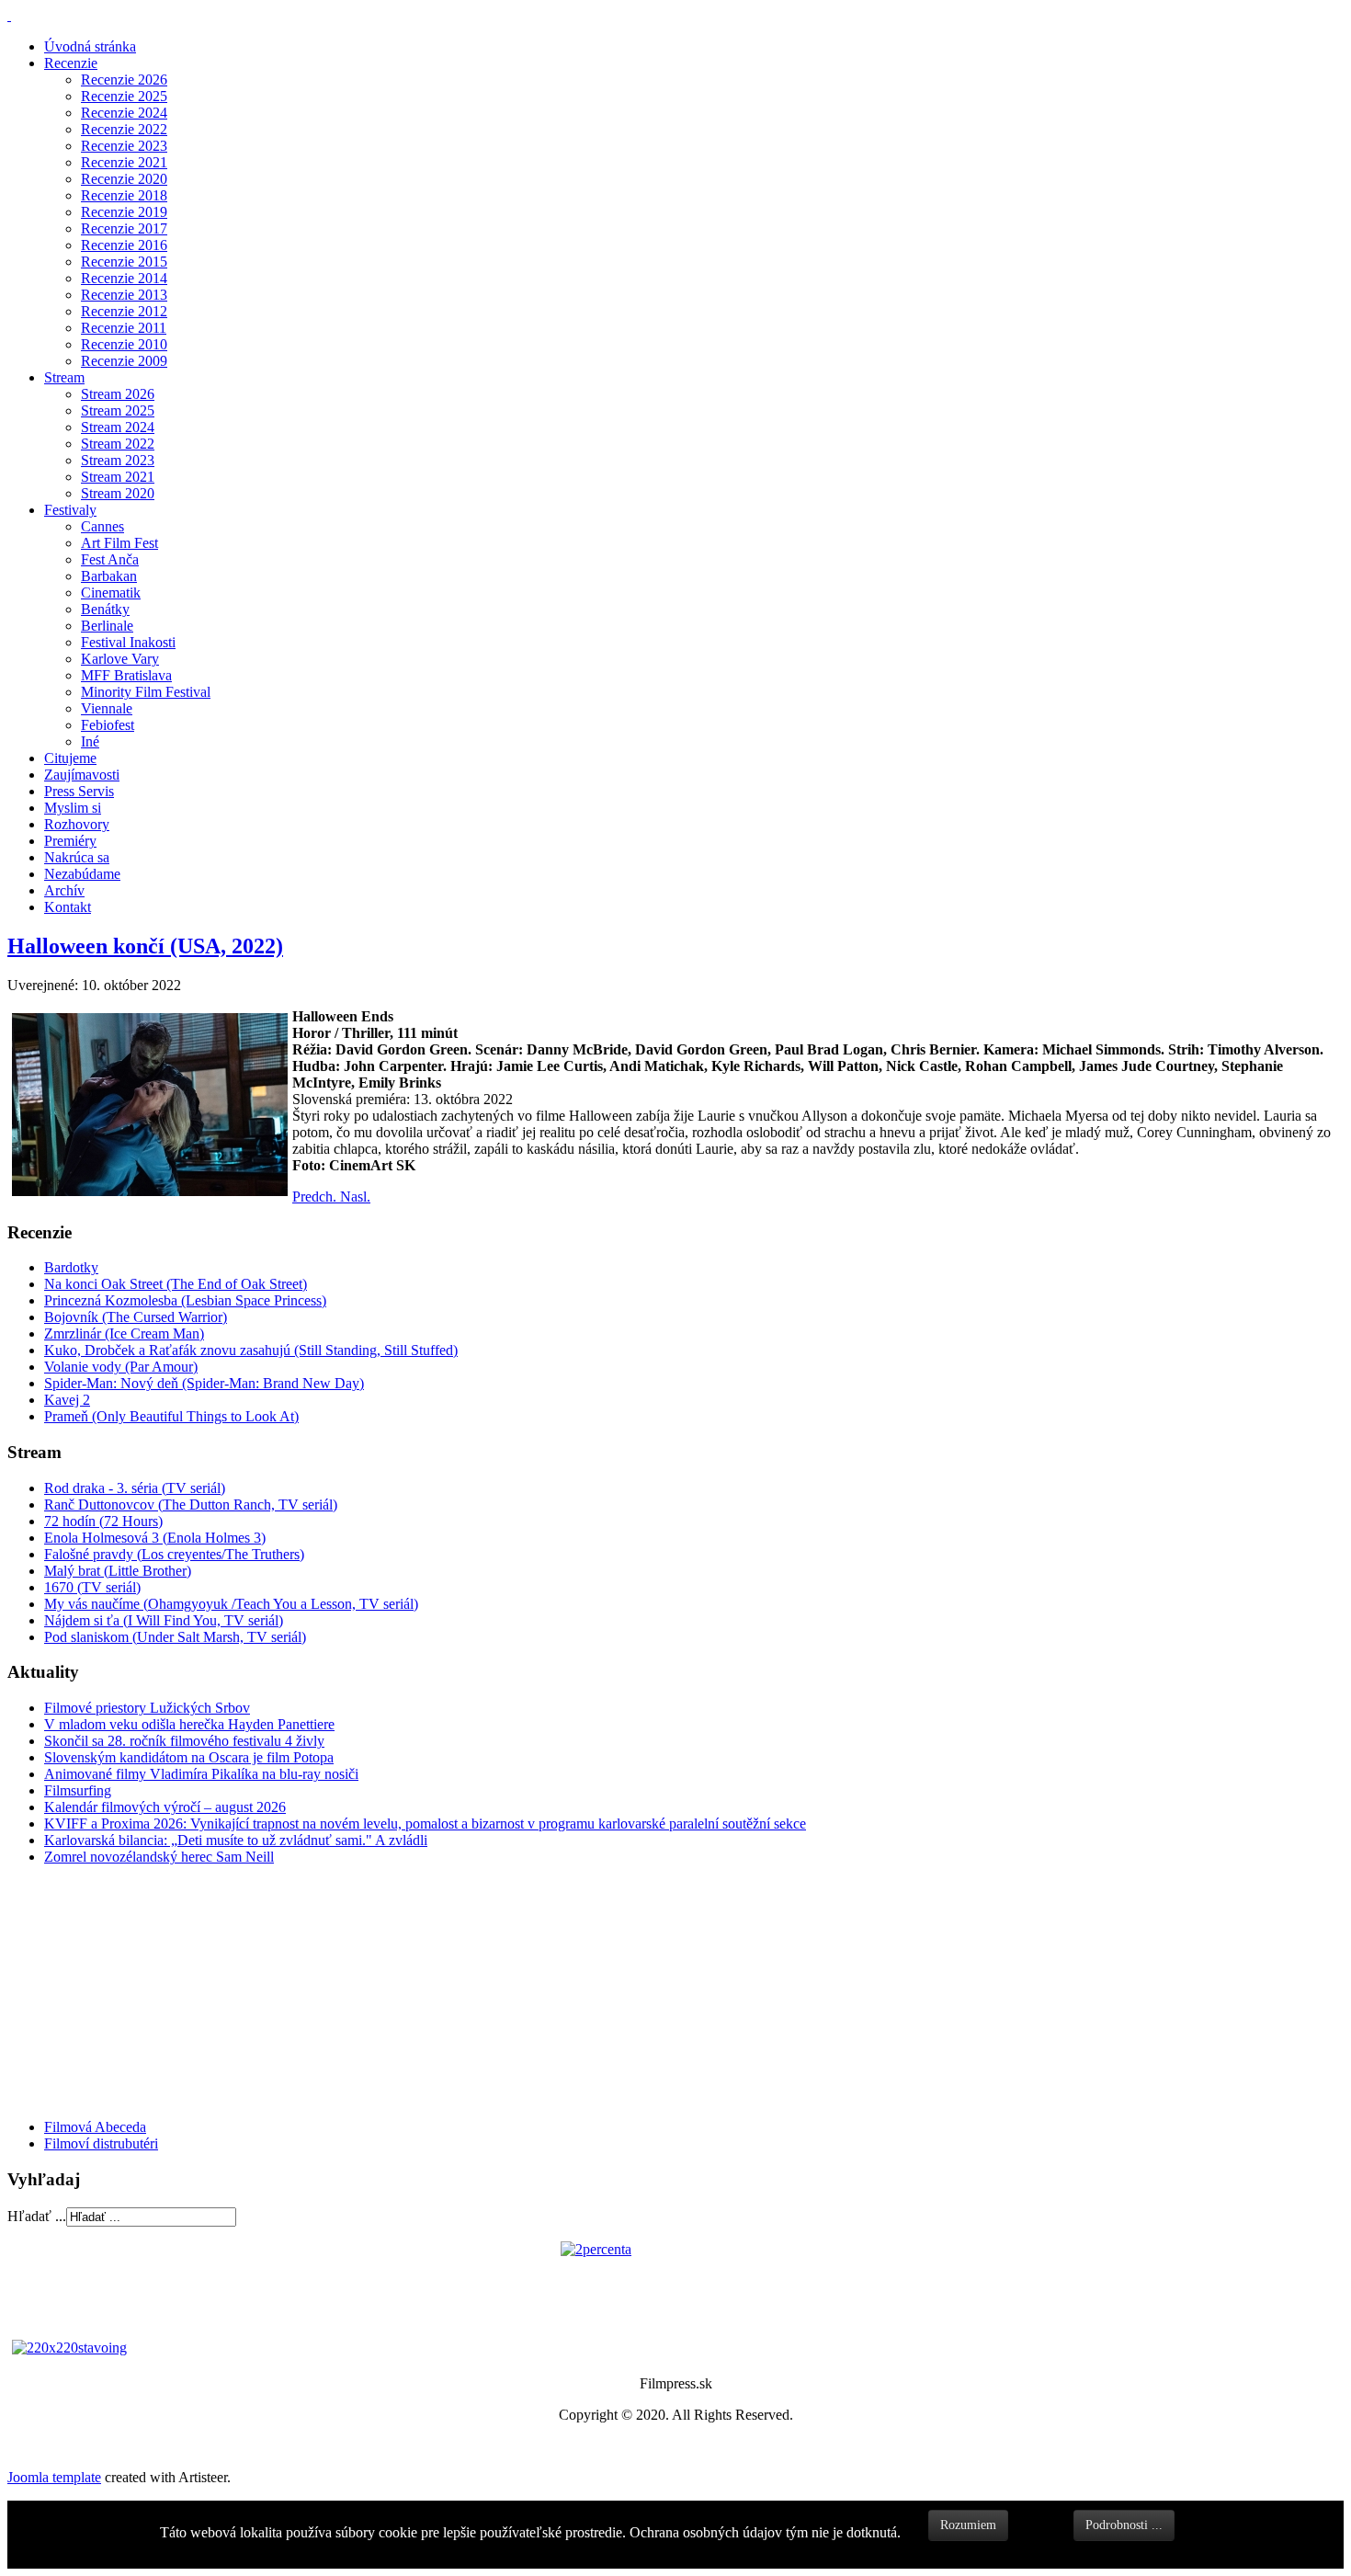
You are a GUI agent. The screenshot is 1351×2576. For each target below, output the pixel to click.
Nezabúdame (82, 874)
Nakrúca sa (77, 857)
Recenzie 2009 (124, 361)
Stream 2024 (118, 427)
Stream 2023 (118, 460)
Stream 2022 (118, 444)
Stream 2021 (118, 477)
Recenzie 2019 (124, 212)
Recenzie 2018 (124, 195)
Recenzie (71, 63)
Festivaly (70, 510)
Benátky (105, 609)
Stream (64, 377)
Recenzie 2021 (124, 162)
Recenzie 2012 (124, 311)
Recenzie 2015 (124, 262)
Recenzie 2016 (124, 245)
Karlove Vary (120, 659)
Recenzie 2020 (124, 179)
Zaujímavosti (82, 775)
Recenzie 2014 (124, 278)
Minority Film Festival (146, 692)
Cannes (102, 526)
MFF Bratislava (126, 675)
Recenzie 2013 (124, 295)
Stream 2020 (118, 493)
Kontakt (68, 907)
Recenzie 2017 (124, 228)
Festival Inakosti (128, 642)
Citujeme (70, 758)
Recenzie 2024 (124, 113)
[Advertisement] (118, 1990)
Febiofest (108, 725)
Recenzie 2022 (124, 129)
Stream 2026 (118, 394)
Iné (90, 741)
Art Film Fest (119, 543)
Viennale (107, 708)
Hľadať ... (37, 2216)
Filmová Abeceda (95, 2127)
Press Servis (79, 791)
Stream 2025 (118, 410)
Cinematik (111, 593)
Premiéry (70, 841)
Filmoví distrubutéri (101, 2143)
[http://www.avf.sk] (9, 15)
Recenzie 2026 (124, 80)
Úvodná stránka (90, 46)
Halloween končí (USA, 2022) (145, 946)
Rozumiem (968, 2525)
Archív (64, 890)
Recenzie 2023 (124, 146)
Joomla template (54, 2477)
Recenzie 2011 (124, 328)
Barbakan (109, 576)
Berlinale (107, 626)
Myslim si (73, 808)
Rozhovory (77, 824)
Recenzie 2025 (124, 96)
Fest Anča (110, 559)
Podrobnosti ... (1124, 2525)
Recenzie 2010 (124, 344)
